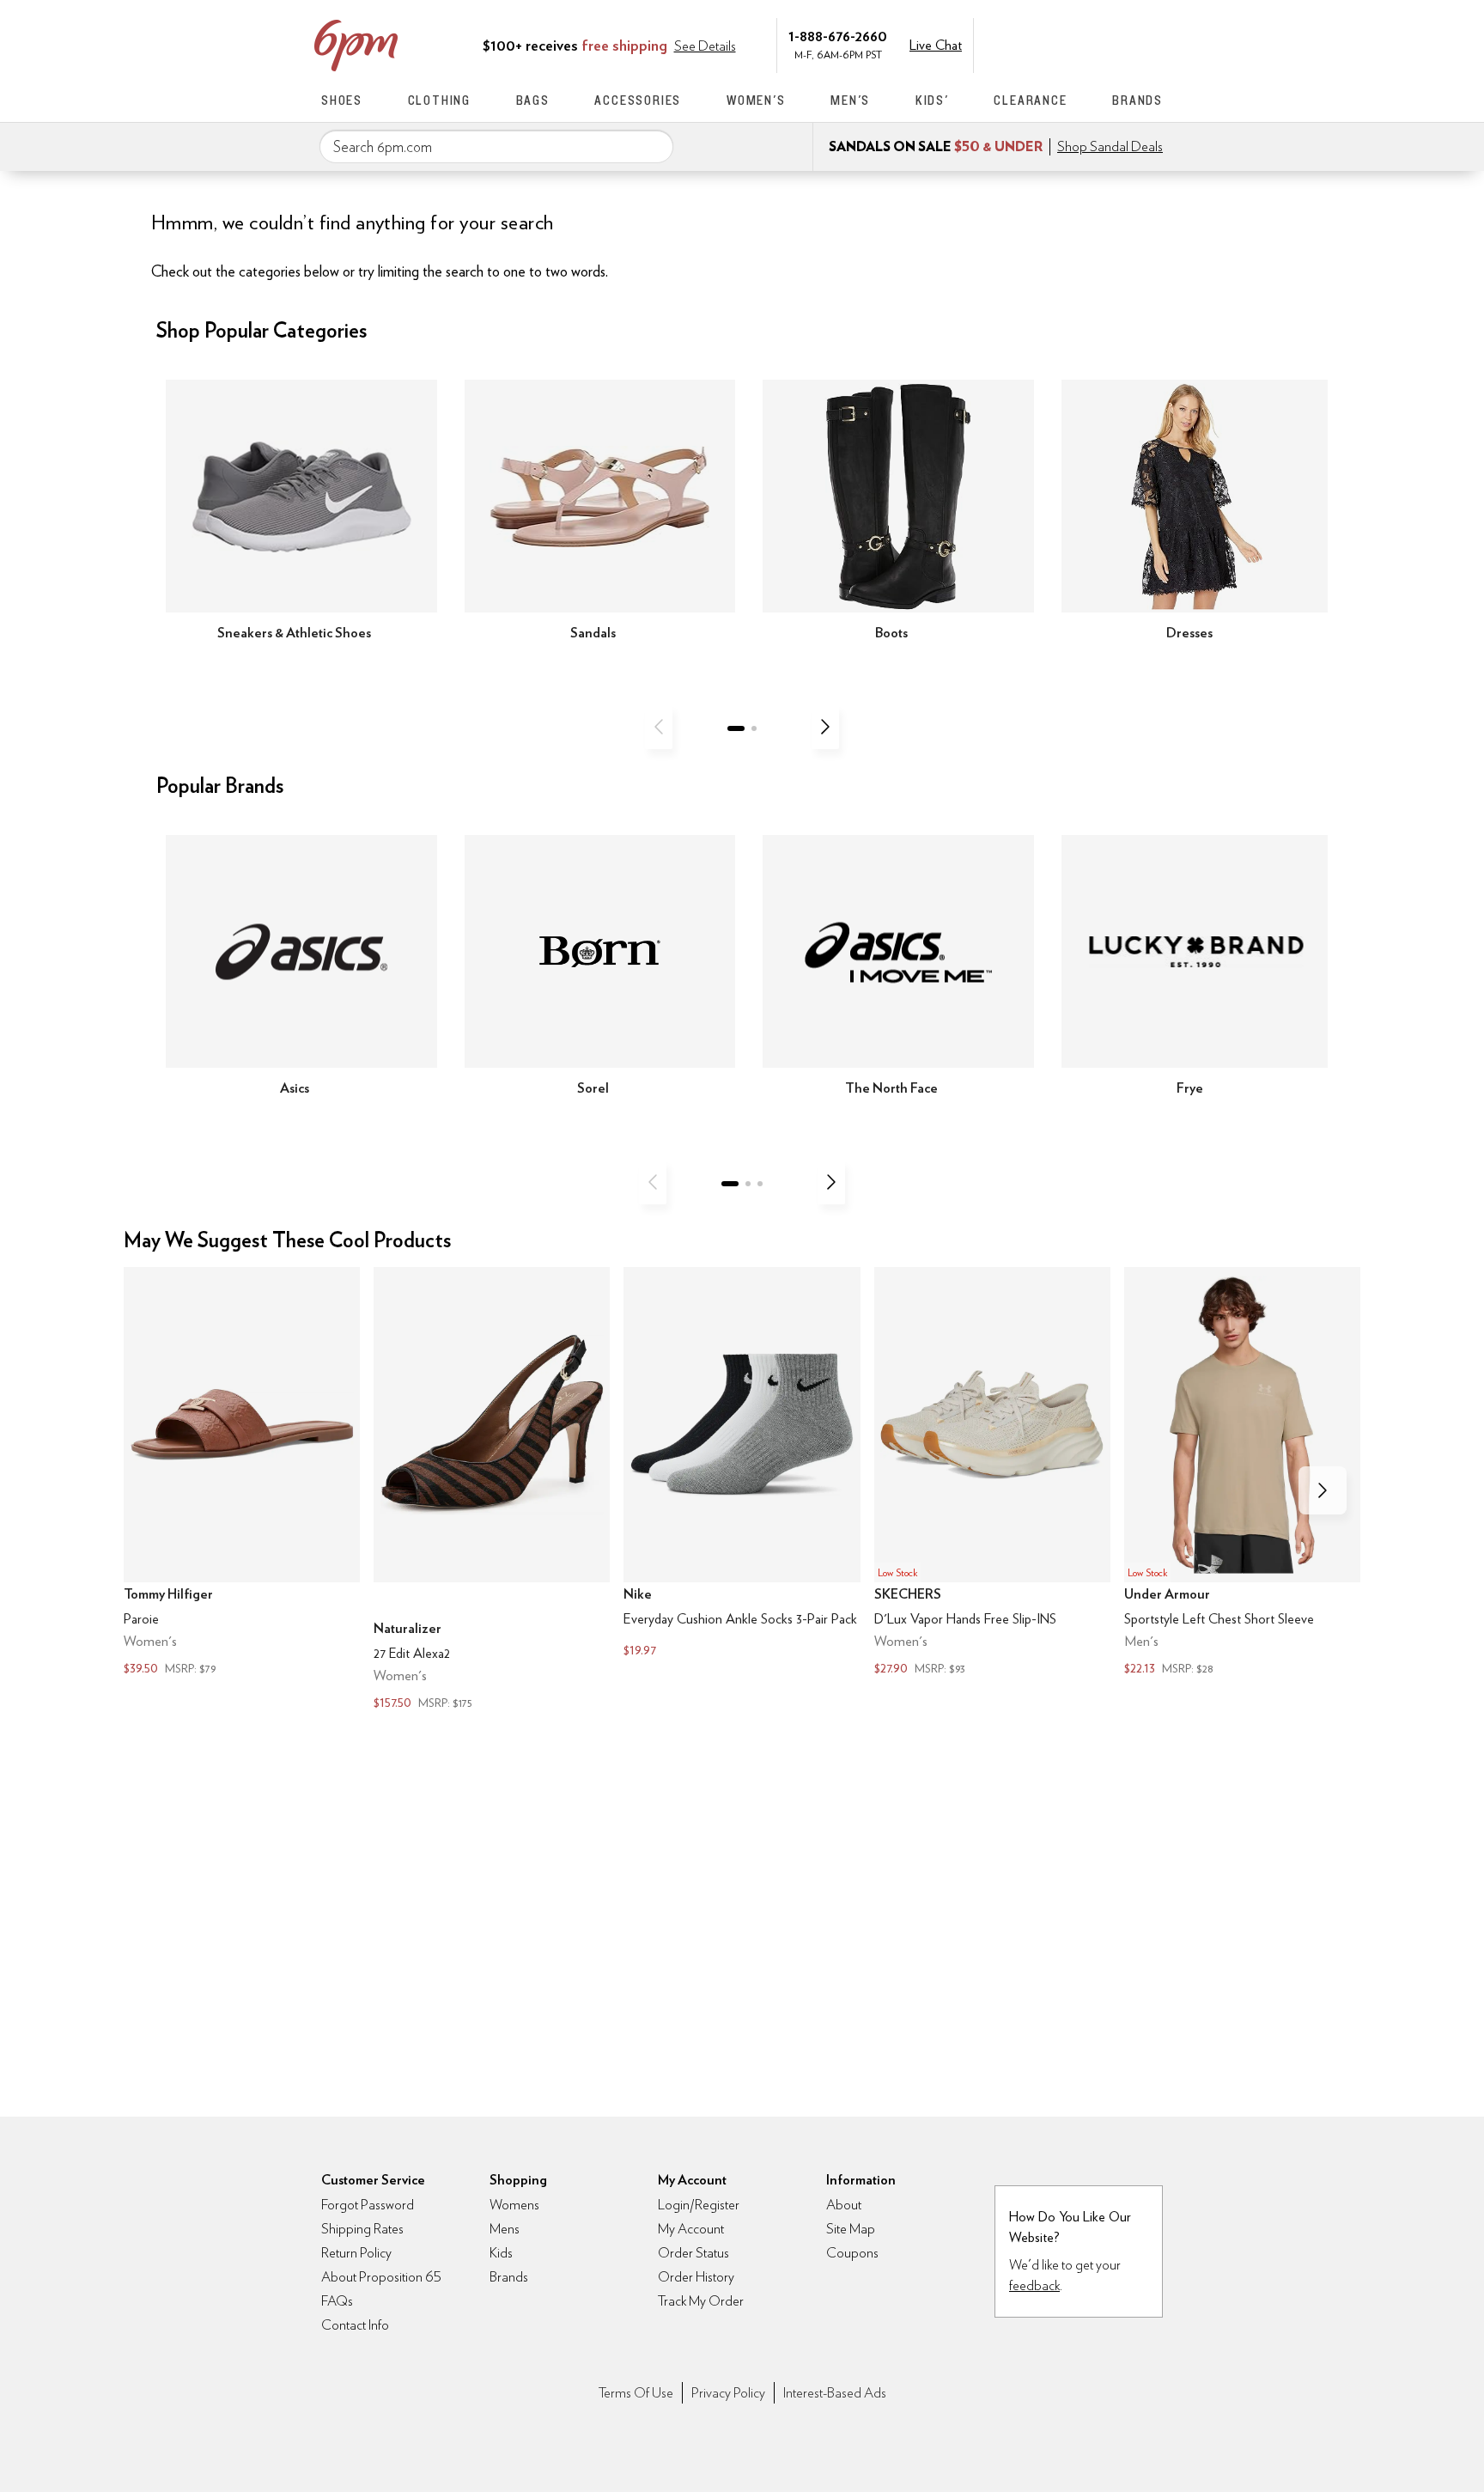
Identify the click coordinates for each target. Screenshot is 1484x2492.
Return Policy (356, 2253)
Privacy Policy (728, 2393)
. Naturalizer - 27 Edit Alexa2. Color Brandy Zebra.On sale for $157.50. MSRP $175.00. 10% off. (492, 1490)
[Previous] (659, 727)
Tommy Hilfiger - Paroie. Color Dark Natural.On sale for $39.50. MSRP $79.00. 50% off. (242, 1473)
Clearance (1030, 100)
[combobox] (496, 147)
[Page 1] (736, 728)
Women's (756, 100)
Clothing (439, 100)
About (844, 2205)
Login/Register (699, 2205)
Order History (696, 2277)
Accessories (638, 100)
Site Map (851, 2229)
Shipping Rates (362, 2229)
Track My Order (701, 2301)
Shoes (342, 100)
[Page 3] (760, 1184)
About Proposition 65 (381, 2277)
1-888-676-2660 (838, 36)
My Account (1045, 44)
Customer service (1081, 44)
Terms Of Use (636, 2393)
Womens (514, 2205)
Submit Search (654, 146)
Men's (850, 100)
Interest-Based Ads (835, 2393)
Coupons (852, 2253)
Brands (1137, 100)
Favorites (1117, 44)
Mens (505, 2229)
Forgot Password (368, 2205)
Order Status (693, 2253)
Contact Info (355, 2325)
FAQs (337, 2301)
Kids (501, 2253)
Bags (533, 100)
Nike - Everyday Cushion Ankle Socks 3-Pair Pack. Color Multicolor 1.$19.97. (742, 1464)
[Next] (825, 727)
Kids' (932, 100)
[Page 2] (754, 728)
